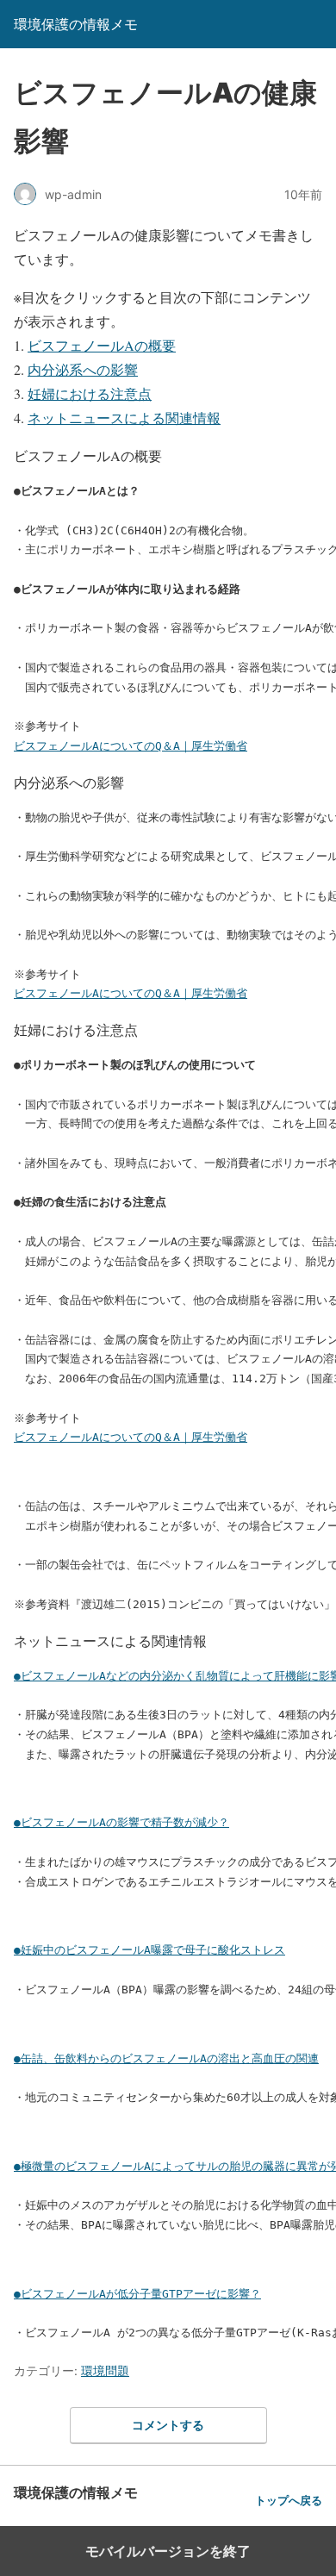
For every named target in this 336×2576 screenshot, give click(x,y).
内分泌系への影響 (83, 369)
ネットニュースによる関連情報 (124, 418)
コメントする (168, 2425)
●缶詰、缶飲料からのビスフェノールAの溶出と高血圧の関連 (166, 2058)
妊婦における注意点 (90, 393)
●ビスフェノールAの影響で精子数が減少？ (121, 1822)
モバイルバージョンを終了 (168, 2551)
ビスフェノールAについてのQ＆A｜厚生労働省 (131, 746)
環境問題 (105, 2370)
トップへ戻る (289, 2501)
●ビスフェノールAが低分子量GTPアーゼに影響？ (137, 2294)
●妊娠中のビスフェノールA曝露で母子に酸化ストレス (149, 1950)
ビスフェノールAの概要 (102, 345)
